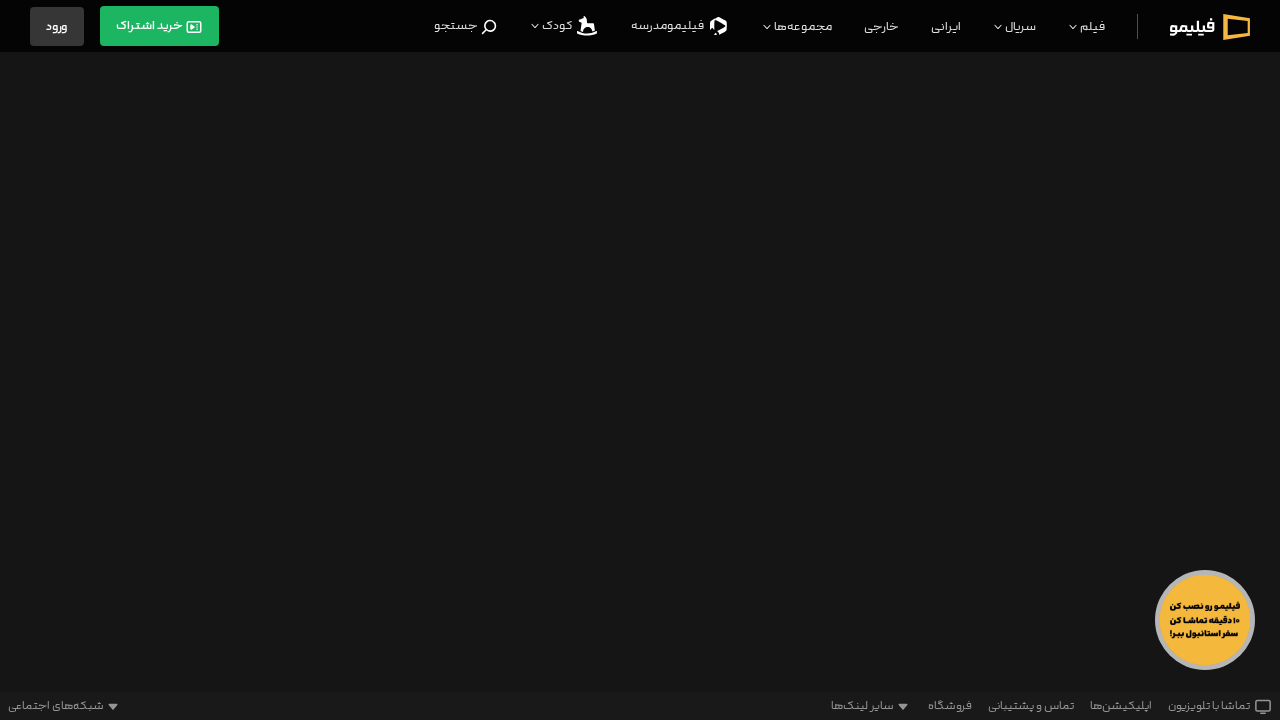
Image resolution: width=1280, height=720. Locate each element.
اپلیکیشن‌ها (1121, 706)
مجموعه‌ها (802, 26)
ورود (57, 26)
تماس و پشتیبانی (1031, 706)
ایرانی (946, 26)
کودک (557, 25)
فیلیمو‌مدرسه (668, 25)
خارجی (881, 26)
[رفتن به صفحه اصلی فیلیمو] (1210, 26)
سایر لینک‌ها (862, 706)
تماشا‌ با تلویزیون (1209, 706)
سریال (1019, 26)
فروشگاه (950, 706)
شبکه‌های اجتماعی (56, 706)
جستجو (457, 25)
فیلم (1091, 26)
